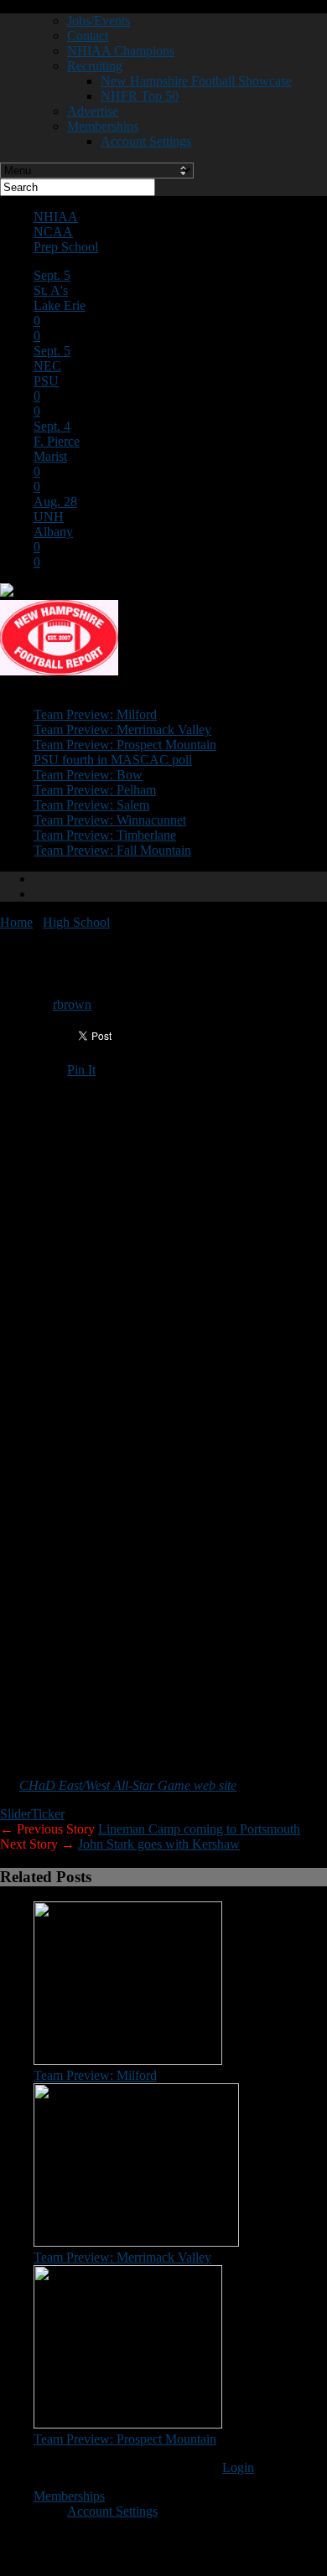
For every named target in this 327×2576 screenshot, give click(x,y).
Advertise (93, 111)
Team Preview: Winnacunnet (110, 820)
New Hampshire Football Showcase (196, 81)
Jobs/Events (99, 21)
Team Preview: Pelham (95, 790)
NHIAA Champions (121, 51)
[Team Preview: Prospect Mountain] (128, 2424)
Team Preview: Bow (88, 775)
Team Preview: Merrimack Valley (122, 729)
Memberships (103, 126)
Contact (88, 36)
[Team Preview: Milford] (128, 2060)
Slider (16, 1814)
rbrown (72, 1004)
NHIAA (56, 217)
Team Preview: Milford (95, 714)
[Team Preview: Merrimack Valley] (136, 2242)
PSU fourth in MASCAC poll (113, 760)
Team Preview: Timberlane (105, 835)
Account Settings (146, 141)
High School (76, 922)
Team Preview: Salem (91, 805)
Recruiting (95, 66)
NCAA (53, 232)
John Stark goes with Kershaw (159, 1844)
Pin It (81, 1070)
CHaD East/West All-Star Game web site (128, 1785)
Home (16, 922)
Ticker (48, 1814)
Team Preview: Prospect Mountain (125, 745)
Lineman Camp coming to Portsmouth (199, 1829)
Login (238, 2467)
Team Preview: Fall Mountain (112, 850)
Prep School (66, 247)
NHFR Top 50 (140, 96)
